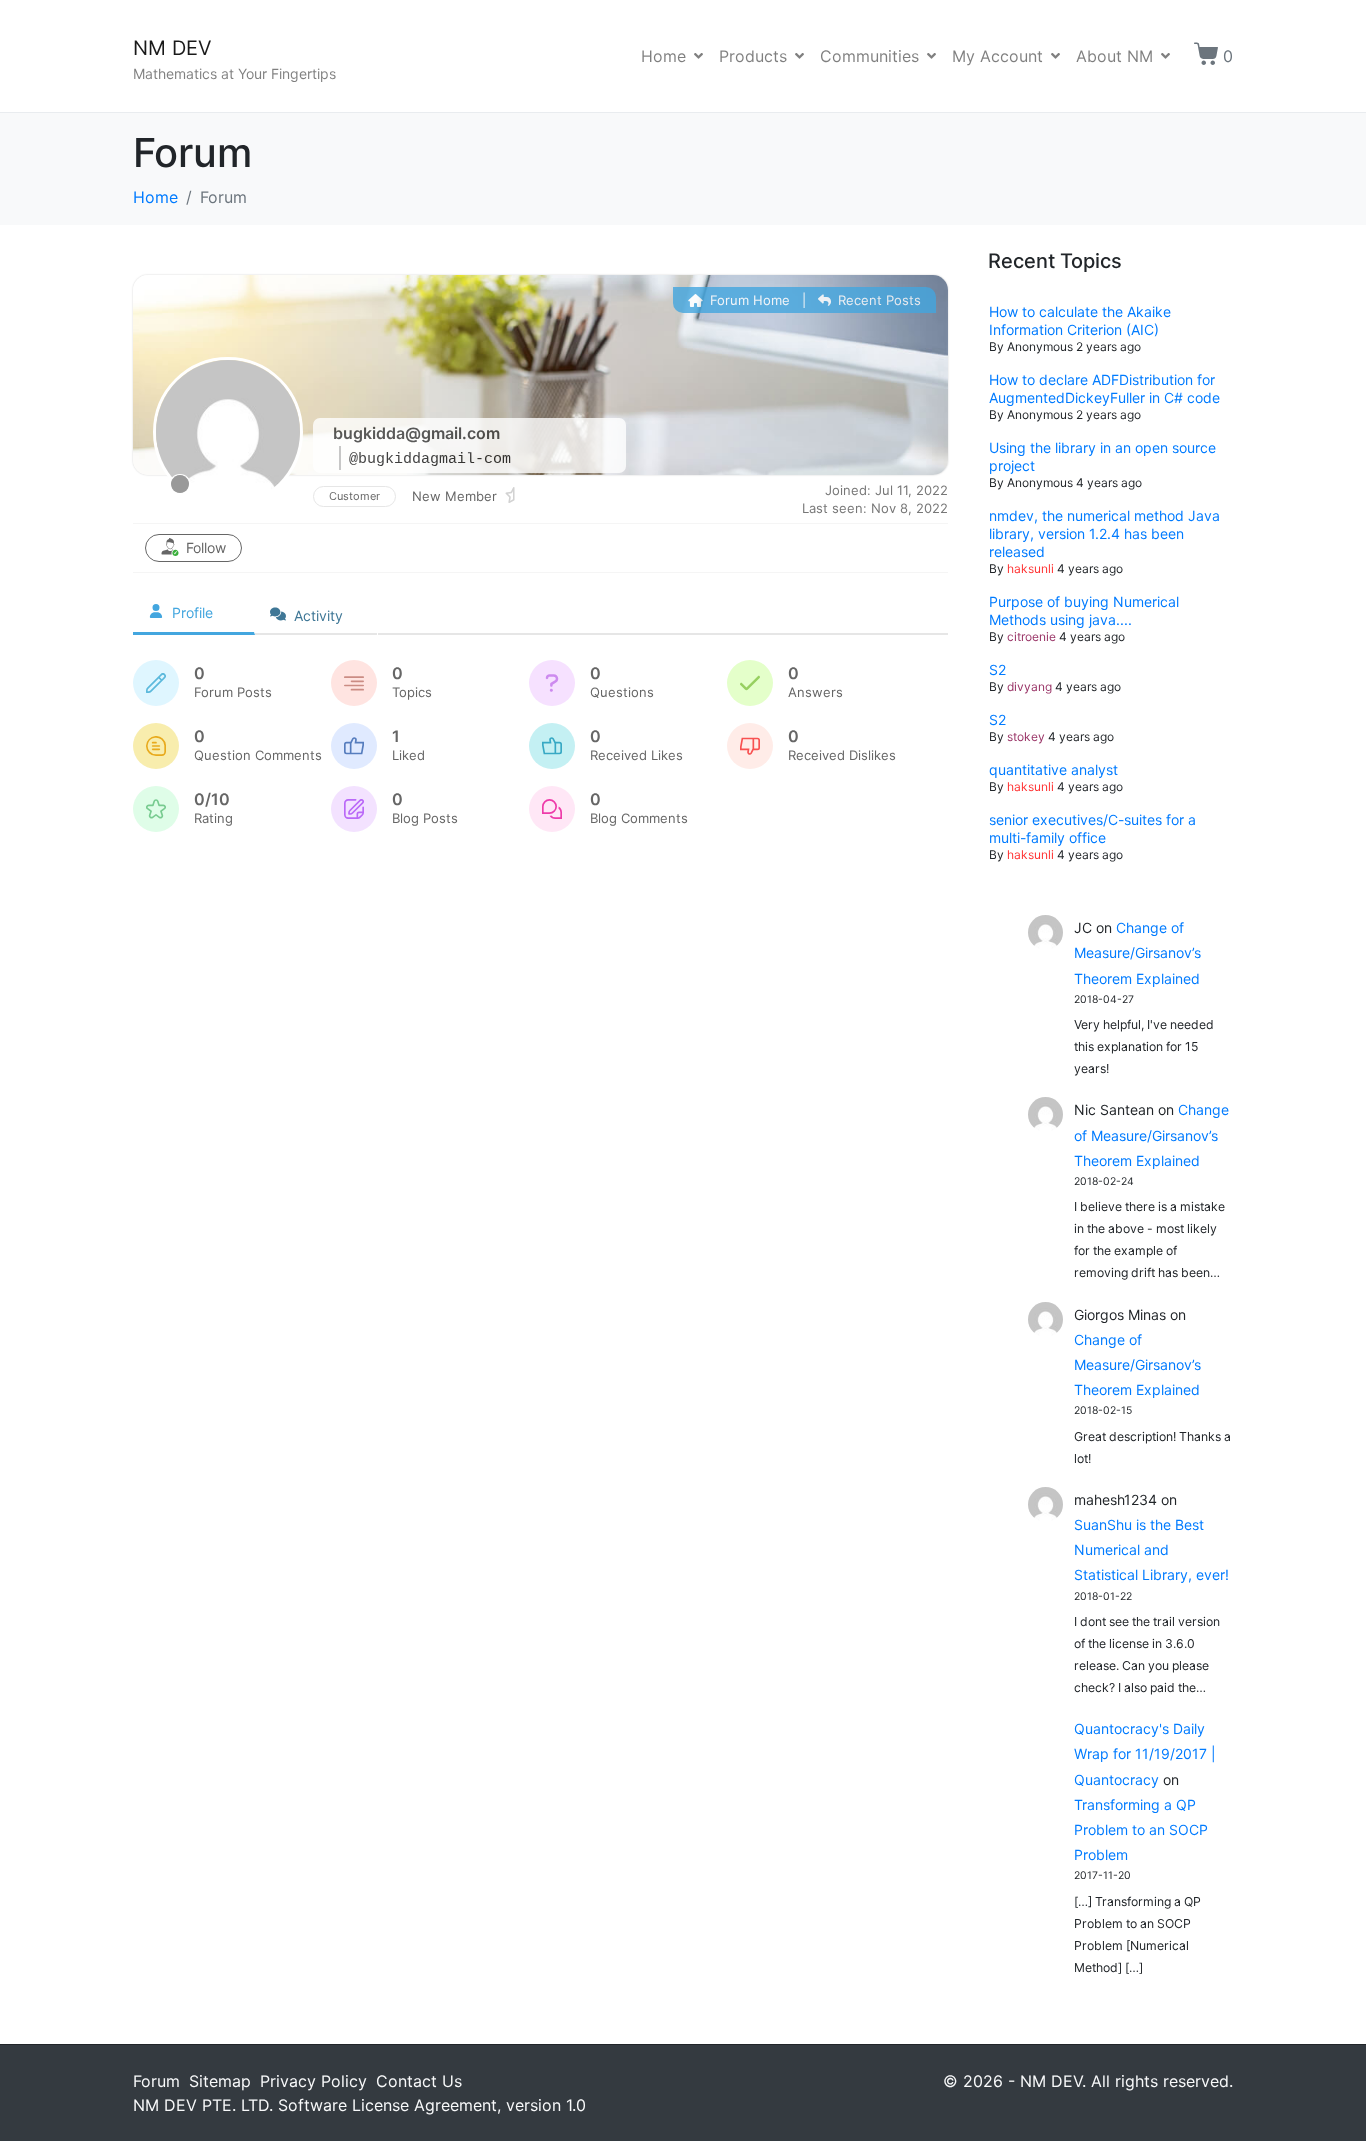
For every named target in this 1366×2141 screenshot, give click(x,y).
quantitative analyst (1053, 769)
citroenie (1031, 636)
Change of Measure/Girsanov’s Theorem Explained (1137, 952)
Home (663, 56)
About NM (1114, 56)
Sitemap (220, 2081)
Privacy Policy (313, 2081)
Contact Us (419, 2081)
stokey (1026, 736)
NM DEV (172, 48)
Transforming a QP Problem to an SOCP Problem (1141, 1829)
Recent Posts (877, 300)
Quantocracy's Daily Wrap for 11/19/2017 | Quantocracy (1145, 1753)
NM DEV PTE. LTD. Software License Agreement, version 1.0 (359, 2105)
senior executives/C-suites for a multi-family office (1092, 828)
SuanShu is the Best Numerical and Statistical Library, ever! (1151, 1549)
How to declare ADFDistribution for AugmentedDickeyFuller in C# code (1104, 388)
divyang (1029, 686)
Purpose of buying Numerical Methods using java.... (1084, 610)
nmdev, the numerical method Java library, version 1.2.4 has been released (1104, 533)
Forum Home (748, 300)
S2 (997, 669)
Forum (156, 2081)
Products (753, 56)
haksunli (1030, 568)
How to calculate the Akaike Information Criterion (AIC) (1080, 320)
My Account (997, 56)
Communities (869, 56)
